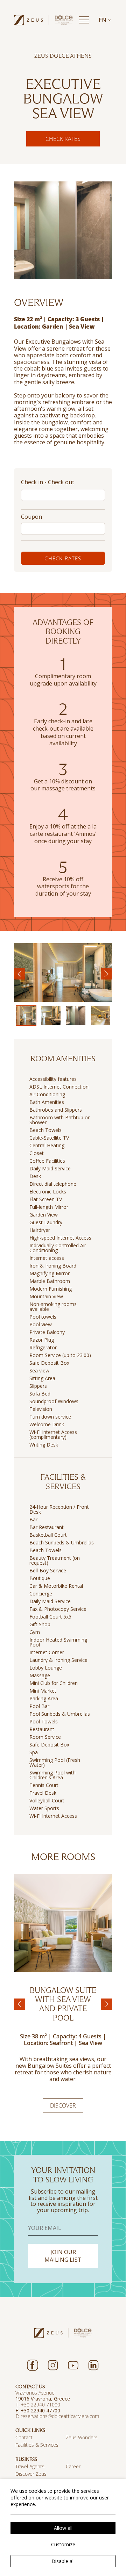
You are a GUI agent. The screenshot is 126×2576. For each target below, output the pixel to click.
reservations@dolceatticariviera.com (60, 2416)
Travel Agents (30, 2466)
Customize (63, 2544)
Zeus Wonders (82, 2437)
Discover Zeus (31, 2474)
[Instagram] (53, 2365)
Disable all (63, 2561)
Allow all (63, 2528)
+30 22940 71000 (41, 2405)
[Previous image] (20, 974)
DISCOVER (63, 2105)
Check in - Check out (48, 482)
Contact (24, 2437)
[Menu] (84, 20)
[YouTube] (73, 2365)
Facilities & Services (37, 2445)
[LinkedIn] (93, 2365)
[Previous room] (20, 2004)
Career (73, 2466)
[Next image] (106, 974)
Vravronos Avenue (35, 2393)
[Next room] (106, 2004)
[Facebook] (33, 2365)
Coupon (31, 517)
